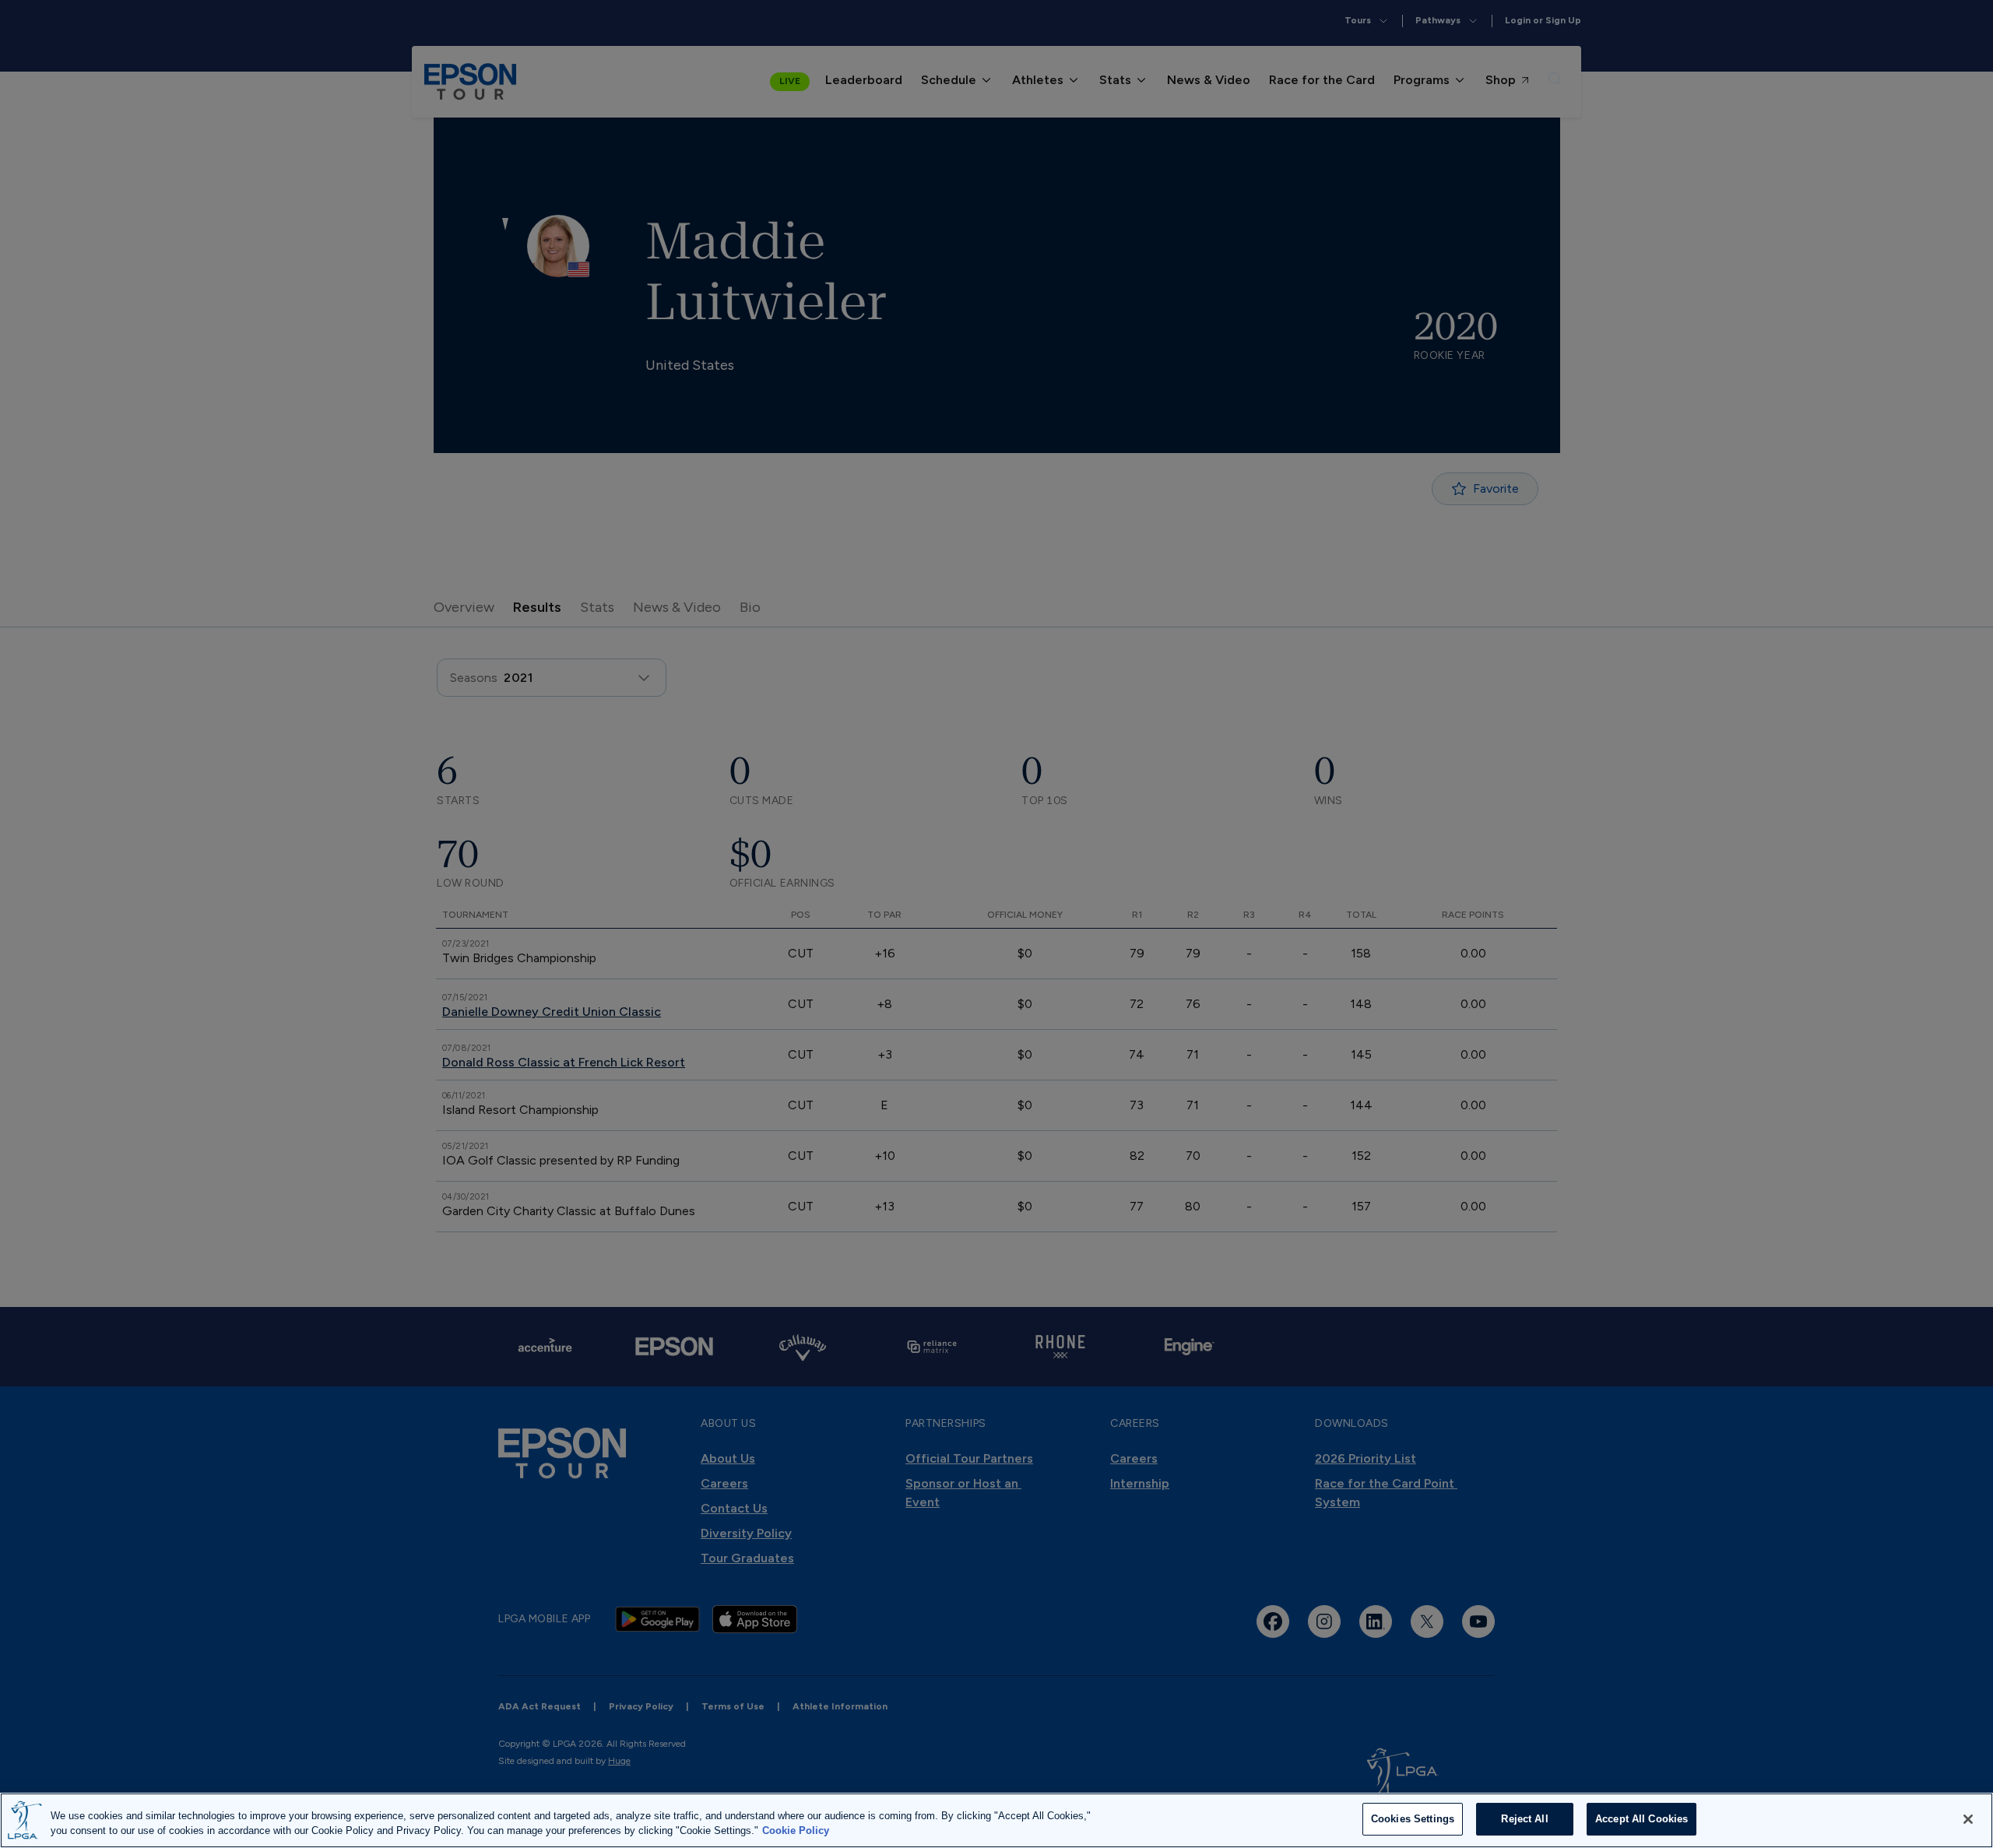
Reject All (1524, 1819)
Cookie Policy (796, 1831)
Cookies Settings (1413, 1819)
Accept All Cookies (1642, 1819)
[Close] (1968, 1819)
